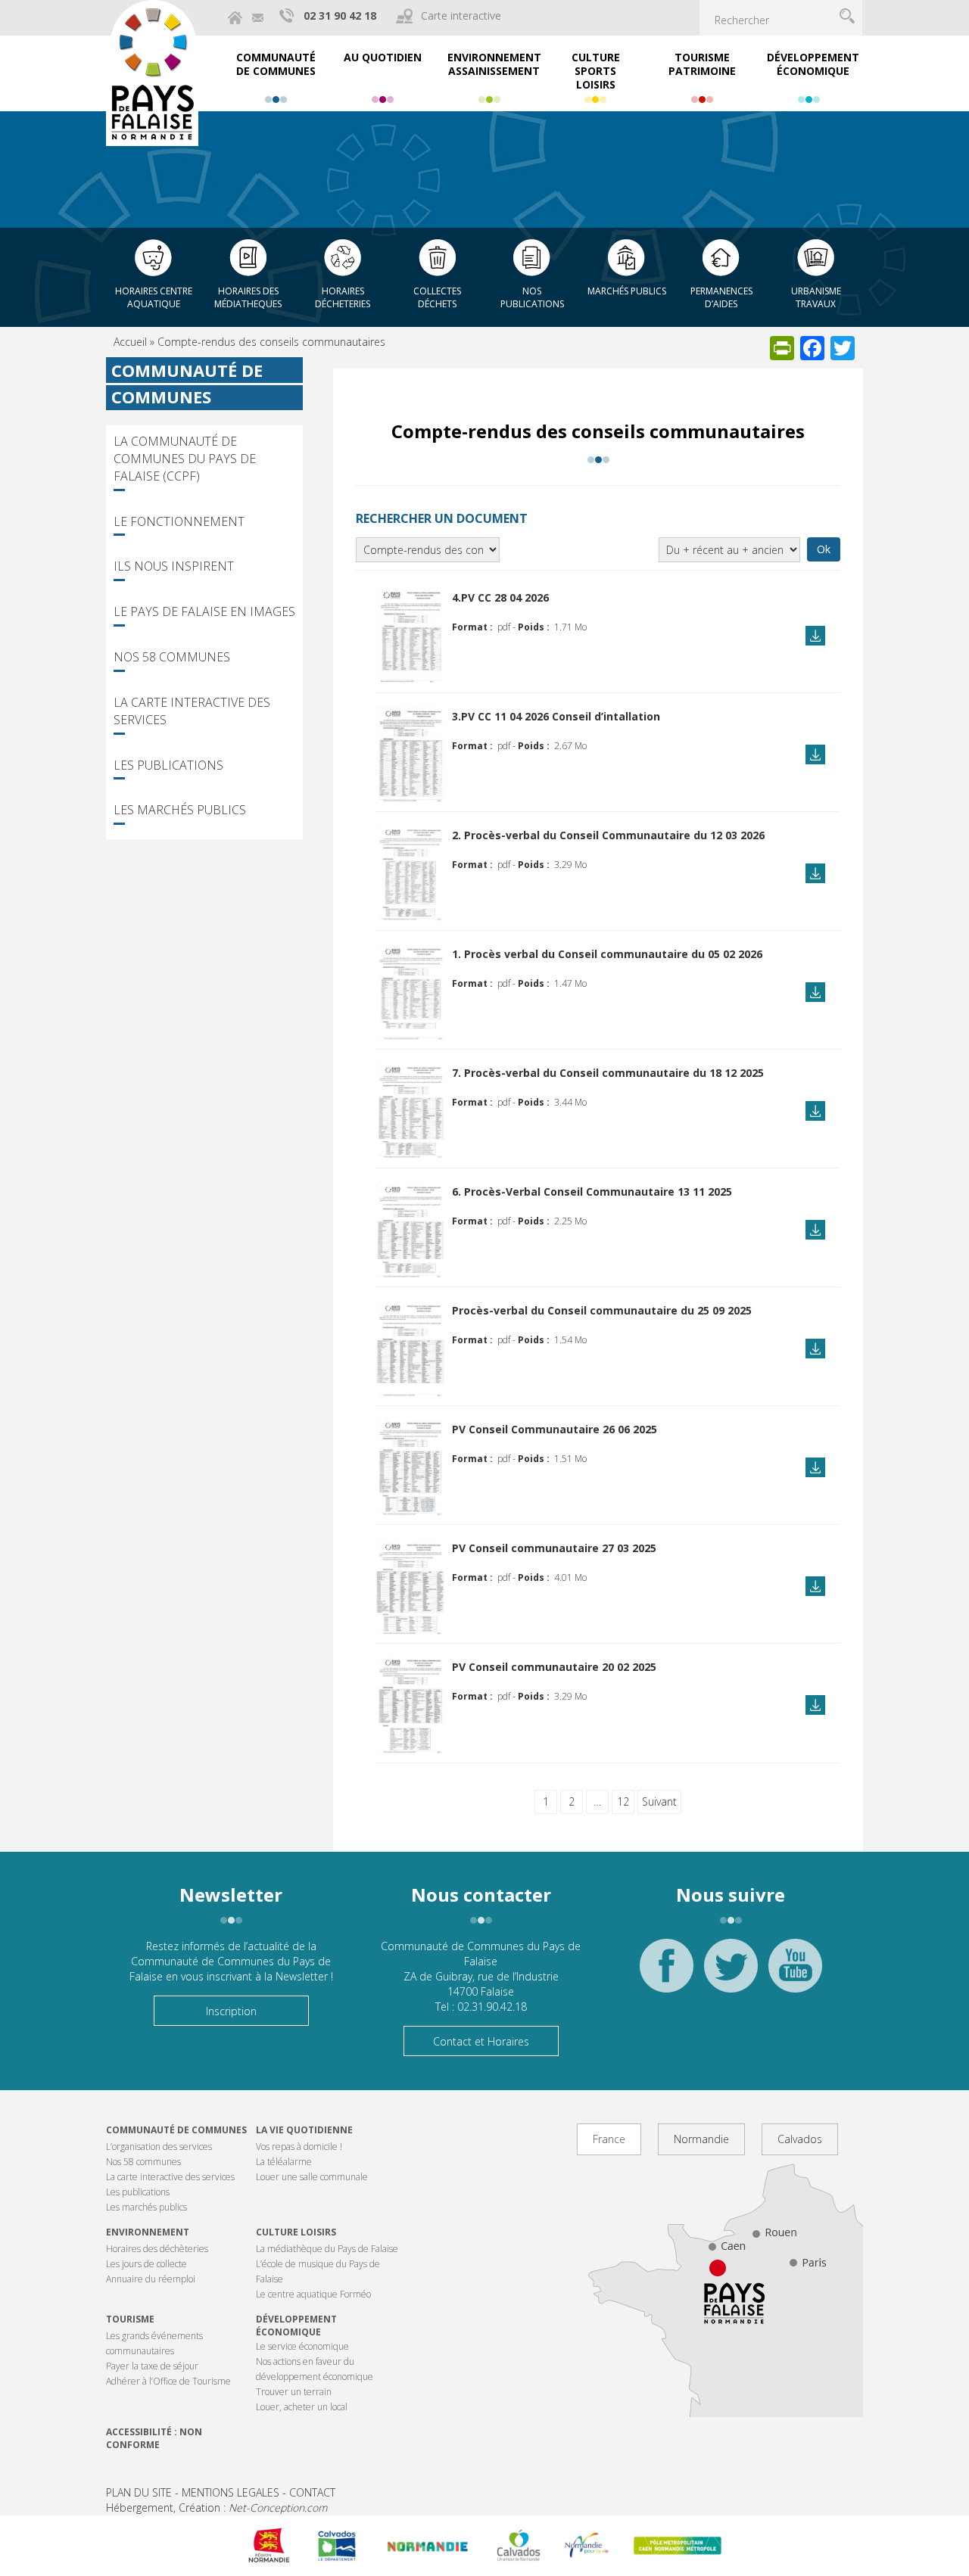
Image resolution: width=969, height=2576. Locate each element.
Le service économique (302, 2346)
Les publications (168, 765)
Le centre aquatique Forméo (313, 2294)
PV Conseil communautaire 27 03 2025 (554, 1548)
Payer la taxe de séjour (152, 2366)
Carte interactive (461, 16)
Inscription (231, 2011)
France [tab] (609, 2139)
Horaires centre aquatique (154, 297)
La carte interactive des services (192, 711)
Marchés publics (627, 291)
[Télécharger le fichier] (410, 634)
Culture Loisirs (296, 2232)
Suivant (659, 1801)
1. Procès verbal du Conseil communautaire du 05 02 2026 (607, 954)
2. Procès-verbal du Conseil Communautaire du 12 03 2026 (608, 835)
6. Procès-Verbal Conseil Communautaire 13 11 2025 (592, 1192)
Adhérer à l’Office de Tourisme (168, 2381)
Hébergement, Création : (217, 2508)
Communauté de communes (176, 2130)
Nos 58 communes (172, 657)
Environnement (148, 2232)
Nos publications (532, 297)
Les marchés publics (180, 810)
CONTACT (312, 2492)
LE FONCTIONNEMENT (179, 521)
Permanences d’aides (721, 297)
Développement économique (296, 2326)
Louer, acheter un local (302, 2407)
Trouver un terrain (294, 2392)
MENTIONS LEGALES (231, 2492)
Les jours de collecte (146, 2264)
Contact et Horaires (481, 2041)
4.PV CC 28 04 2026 (500, 597)
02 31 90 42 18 (340, 16)
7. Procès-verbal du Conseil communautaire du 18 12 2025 (608, 1073)
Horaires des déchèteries (157, 2249)
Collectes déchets (437, 297)
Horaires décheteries (343, 297)
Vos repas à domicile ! (299, 2147)
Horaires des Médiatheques (248, 297)
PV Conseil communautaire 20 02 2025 (554, 1667)
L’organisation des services (159, 2147)
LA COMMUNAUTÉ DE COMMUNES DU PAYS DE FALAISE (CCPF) (185, 459)
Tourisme (130, 2319)
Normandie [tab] (701, 2139)
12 (623, 1801)
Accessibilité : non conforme (154, 2438)
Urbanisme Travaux (816, 297)
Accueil (130, 342)
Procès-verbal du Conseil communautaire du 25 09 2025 (602, 1310)
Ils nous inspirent (174, 566)
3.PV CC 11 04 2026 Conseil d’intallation (556, 716)
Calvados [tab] (800, 2139)
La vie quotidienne (304, 2130)
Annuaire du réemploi (151, 2279)
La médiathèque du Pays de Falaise (327, 2249)
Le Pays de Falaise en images (204, 611)
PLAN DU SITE (139, 2492)
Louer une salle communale (312, 2177)
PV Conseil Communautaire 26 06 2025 (555, 1429)
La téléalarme (284, 2162)
